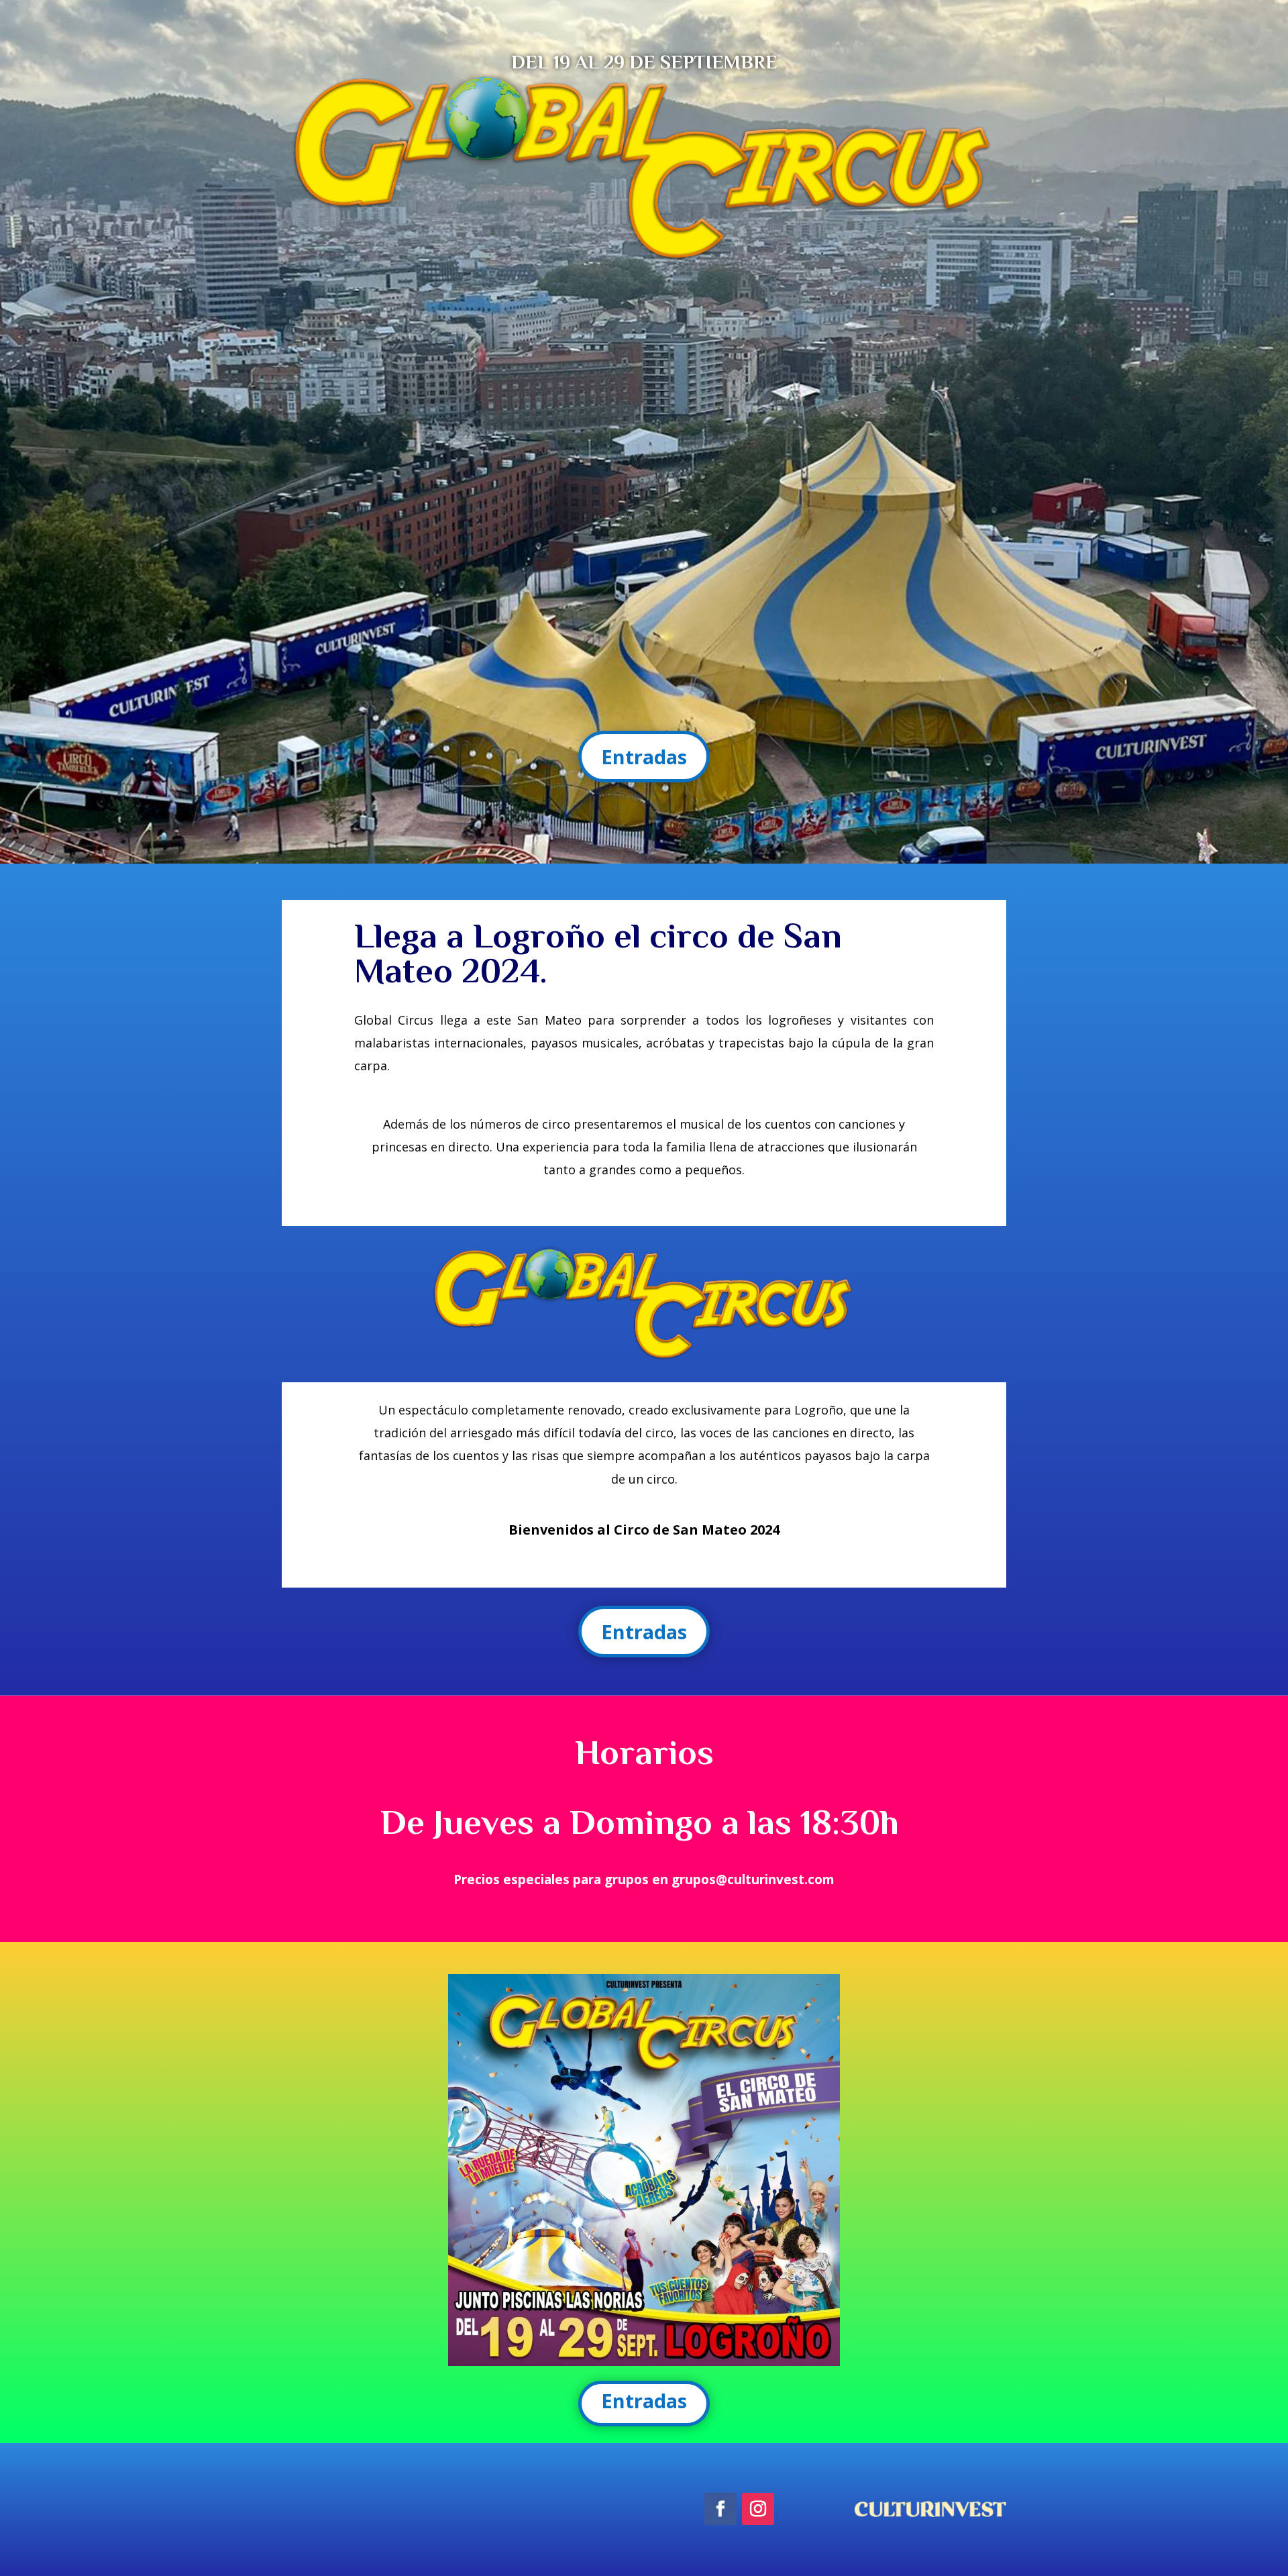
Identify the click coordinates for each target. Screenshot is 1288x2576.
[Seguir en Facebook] (720, 2509)
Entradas (644, 757)
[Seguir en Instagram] (758, 2509)
